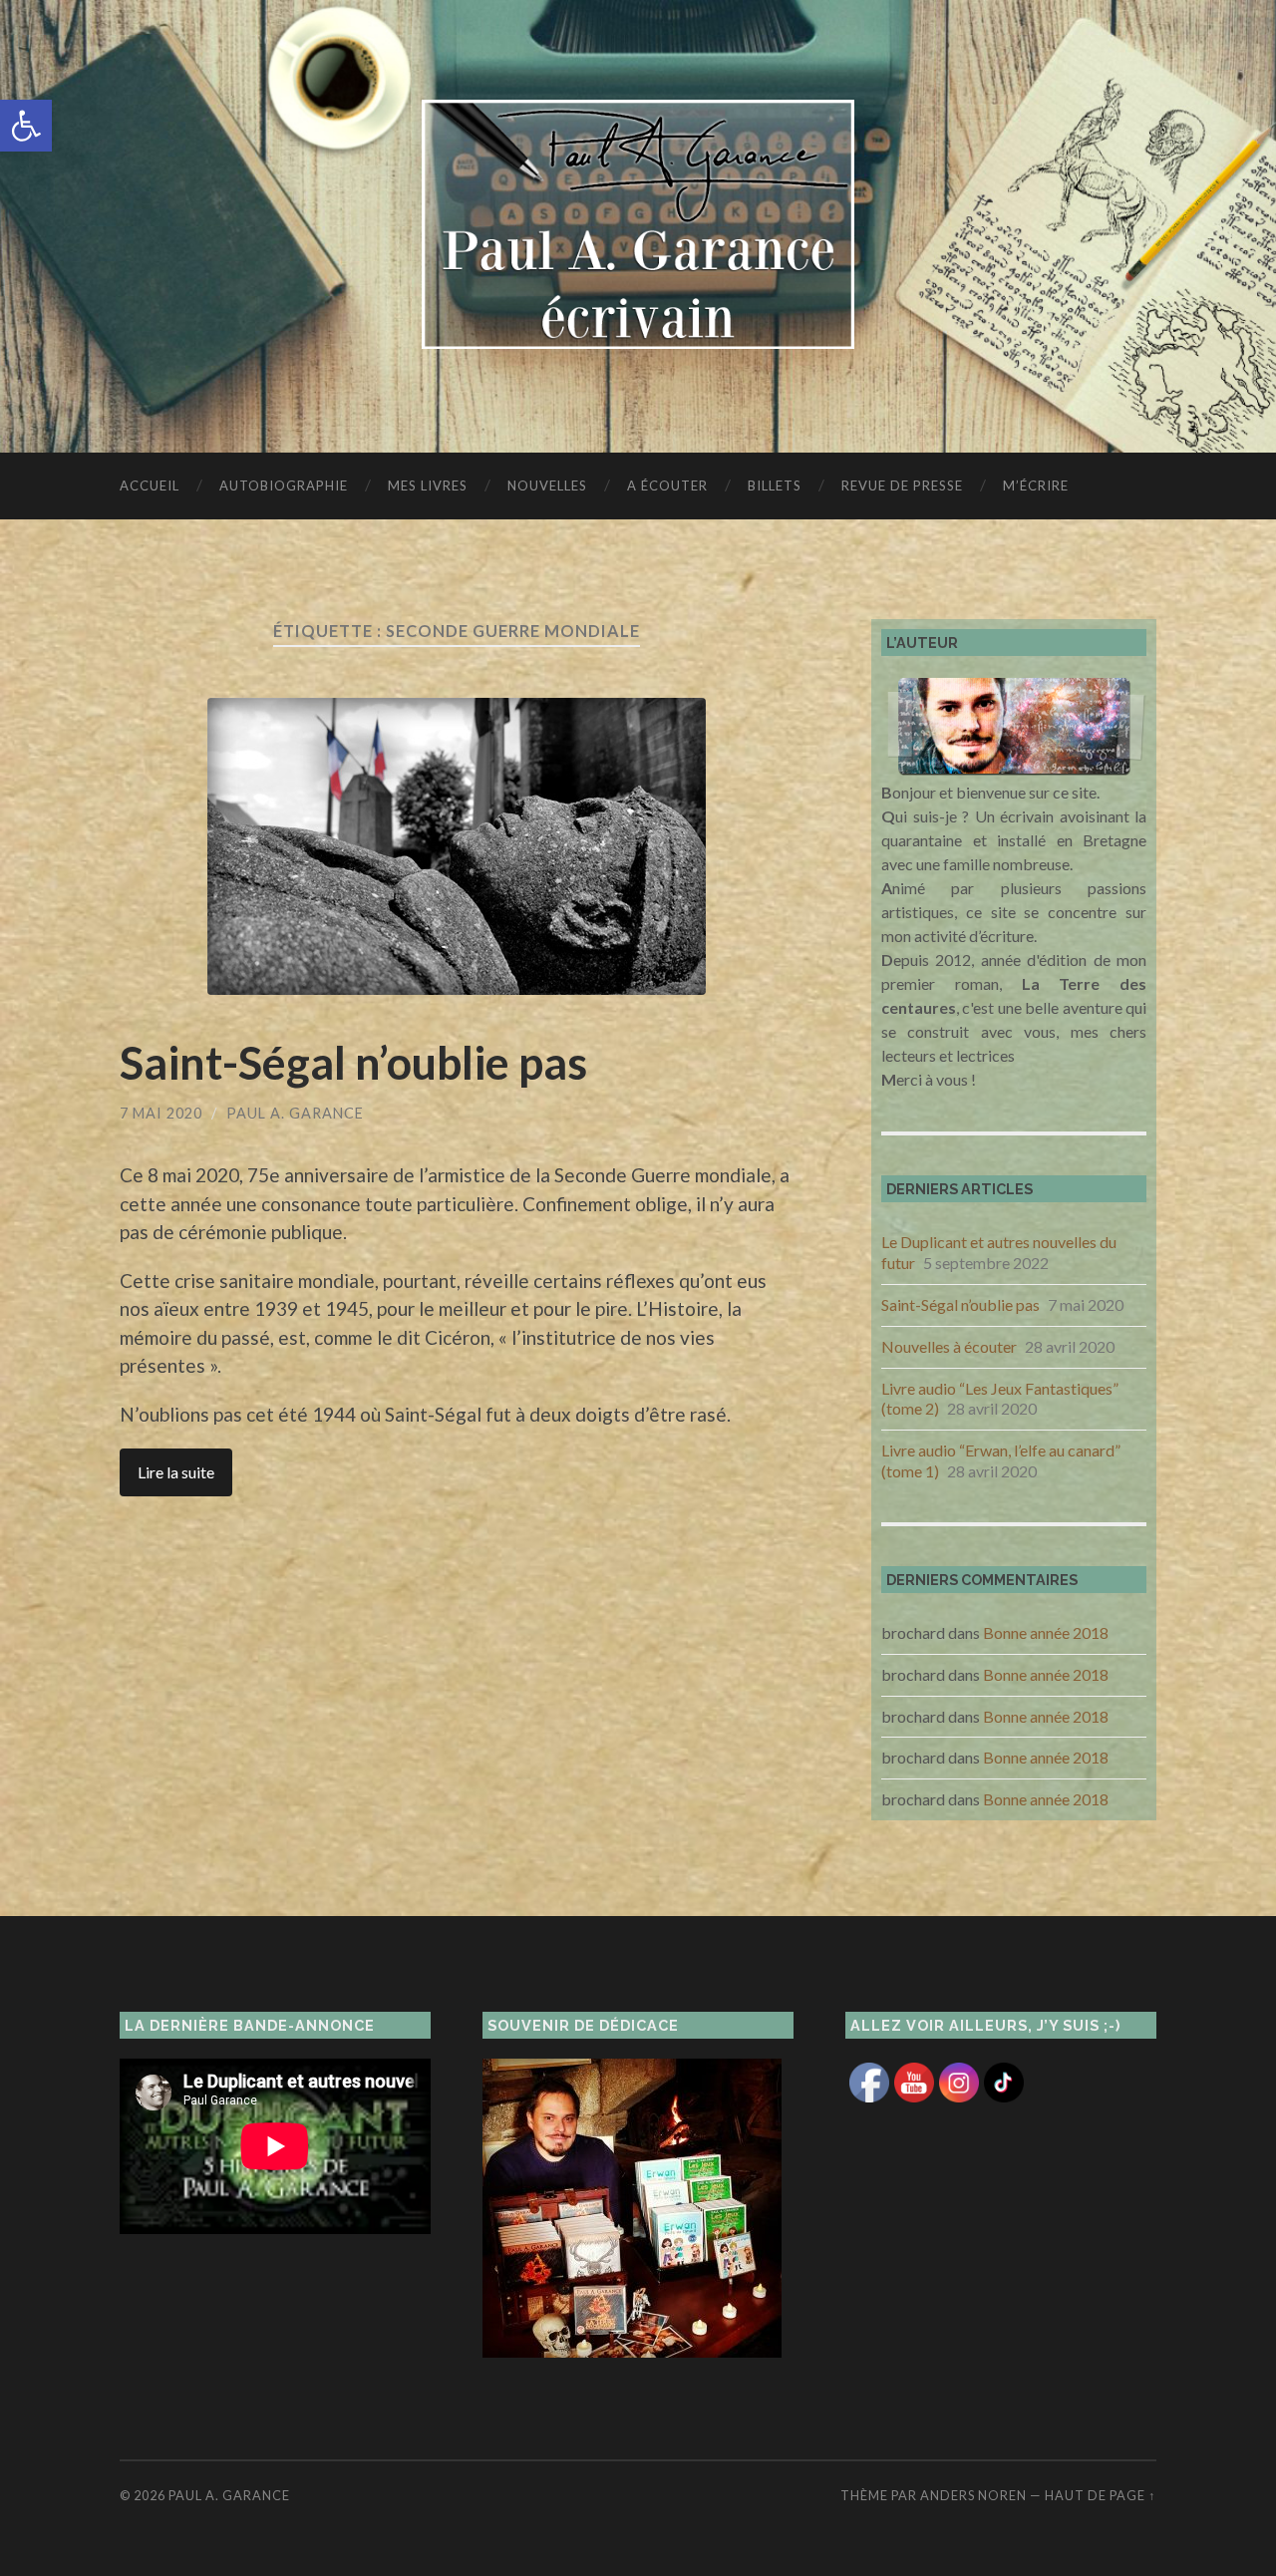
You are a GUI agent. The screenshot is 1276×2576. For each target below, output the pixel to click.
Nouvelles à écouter (949, 1346)
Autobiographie (284, 485)
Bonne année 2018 (1046, 1632)
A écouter (667, 485)
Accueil (150, 485)
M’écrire (1036, 485)
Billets (775, 485)
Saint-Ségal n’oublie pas (353, 1063)
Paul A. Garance (295, 1113)
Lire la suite (176, 1472)
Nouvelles (547, 485)
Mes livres (428, 485)
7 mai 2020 (161, 1113)
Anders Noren (973, 2495)
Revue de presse (902, 485)
